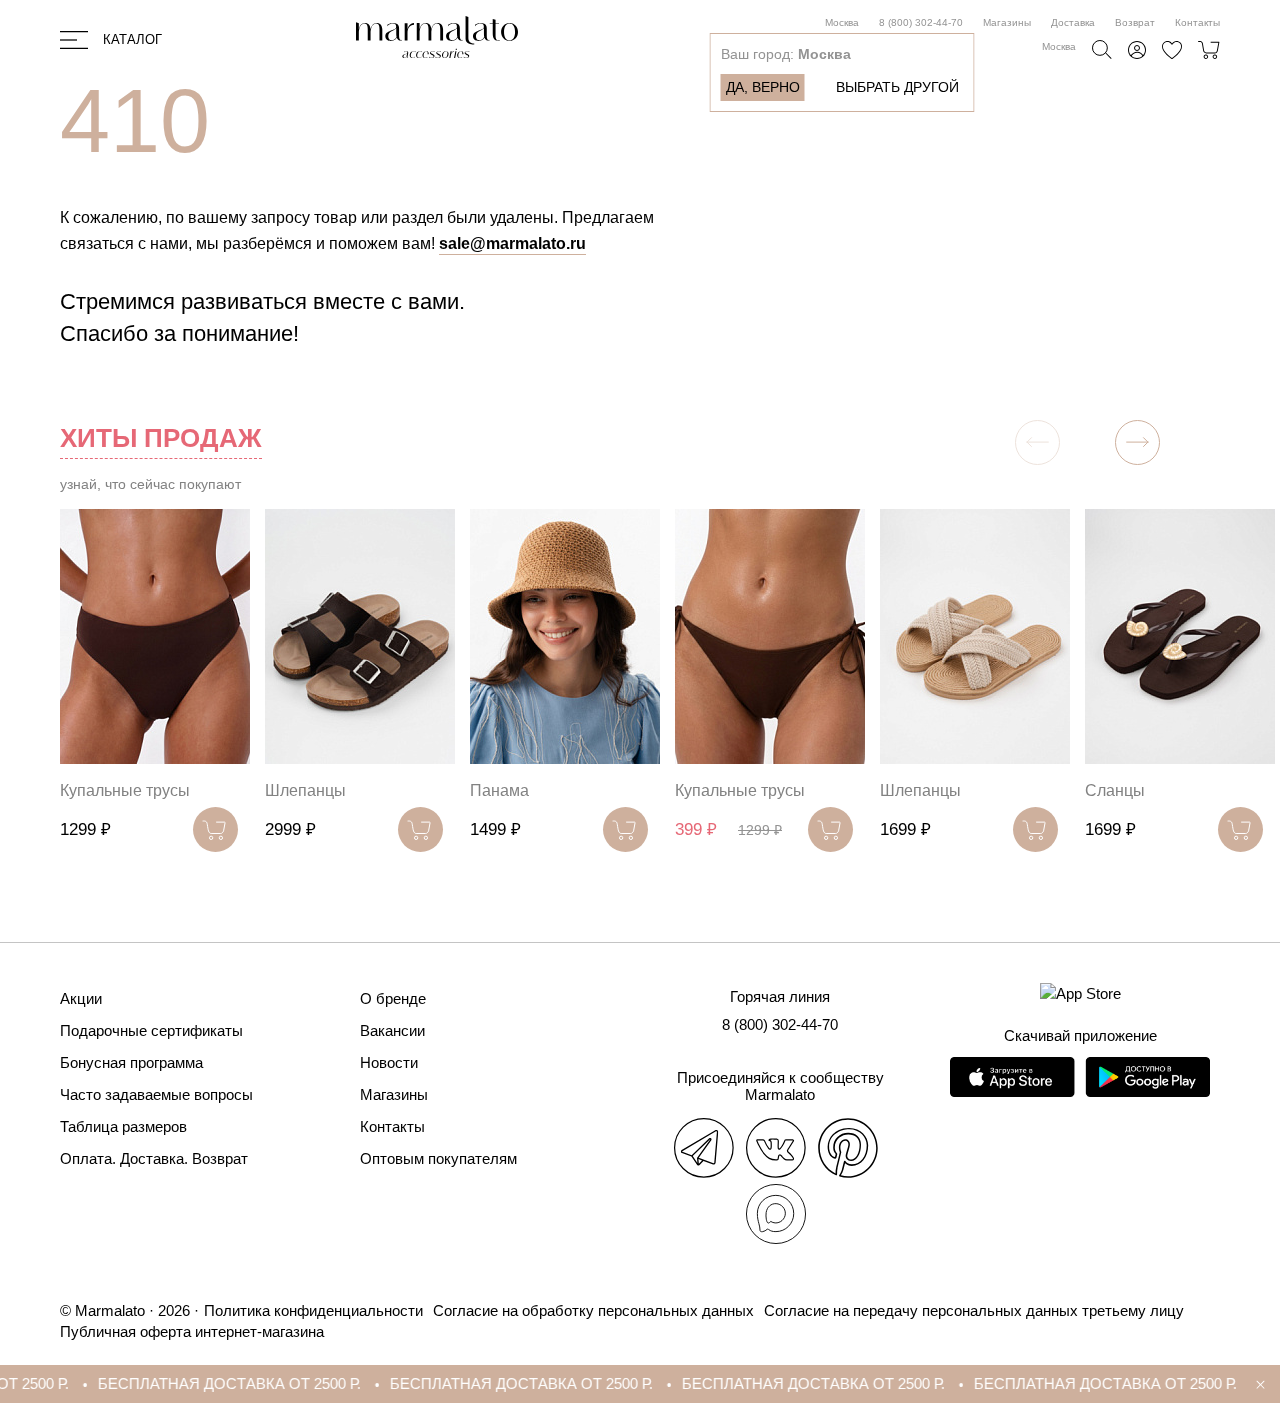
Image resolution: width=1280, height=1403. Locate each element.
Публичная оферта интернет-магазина (192, 1331)
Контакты (1197, 22)
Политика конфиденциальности (313, 1310)
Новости (389, 1062)
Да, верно (763, 87)
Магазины (1007, 22)
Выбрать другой (897, 87)
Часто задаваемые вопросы (156, 1094)
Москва (842, 22)
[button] (1137, 442)
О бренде (393, 998)
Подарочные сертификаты (151, 1030)
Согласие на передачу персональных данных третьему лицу (974, 1310)
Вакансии (392, 1030)
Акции (81, 998)
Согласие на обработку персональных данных (593, 1310)
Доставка (1073, 22)
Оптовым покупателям (438, 1158)
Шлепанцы (305, 790)
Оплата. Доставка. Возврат (154, 1158)
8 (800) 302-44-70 (921, 22)
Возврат (1135, 22)
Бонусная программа (131, 1062)
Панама (499, 790)
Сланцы (1115, 790)
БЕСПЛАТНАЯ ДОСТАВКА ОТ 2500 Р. (196, 1383)
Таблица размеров (123, 1126)
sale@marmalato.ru (512, 243)
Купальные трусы (125, 790)
